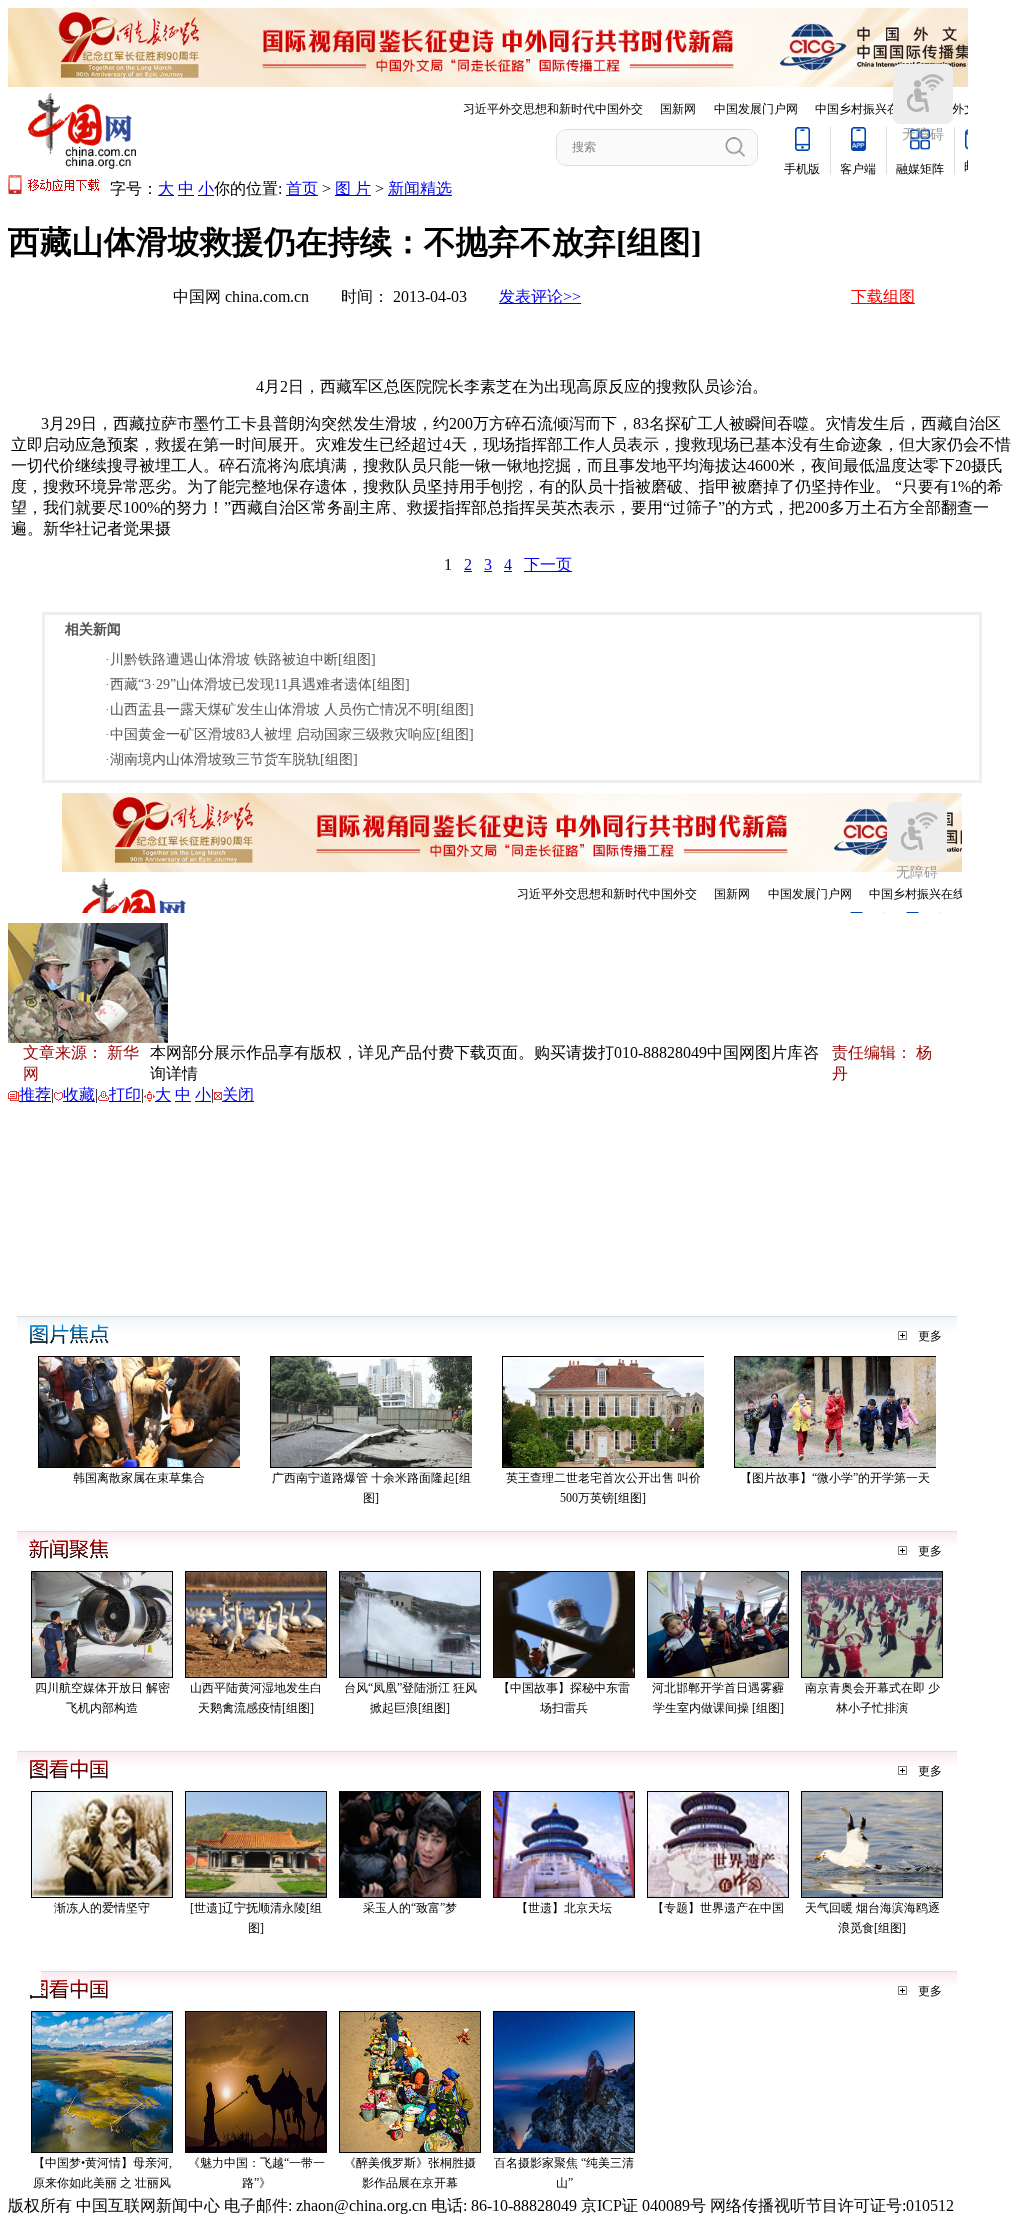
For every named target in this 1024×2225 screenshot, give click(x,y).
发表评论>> (540, 296)
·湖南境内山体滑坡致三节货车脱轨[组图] (231, 759)
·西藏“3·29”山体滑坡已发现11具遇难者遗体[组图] (257, 684)
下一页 (548, 564)
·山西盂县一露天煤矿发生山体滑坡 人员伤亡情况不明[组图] (289, 709)
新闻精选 (420, 188)
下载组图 (883, 296)
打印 (125, 1094)
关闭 (238, 1094)
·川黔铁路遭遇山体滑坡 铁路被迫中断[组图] (240, 659)
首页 (302, 188)
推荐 (35, 1094)
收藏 (79, 1094)
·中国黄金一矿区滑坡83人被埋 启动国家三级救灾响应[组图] (289, 734)
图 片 (353, 188)
